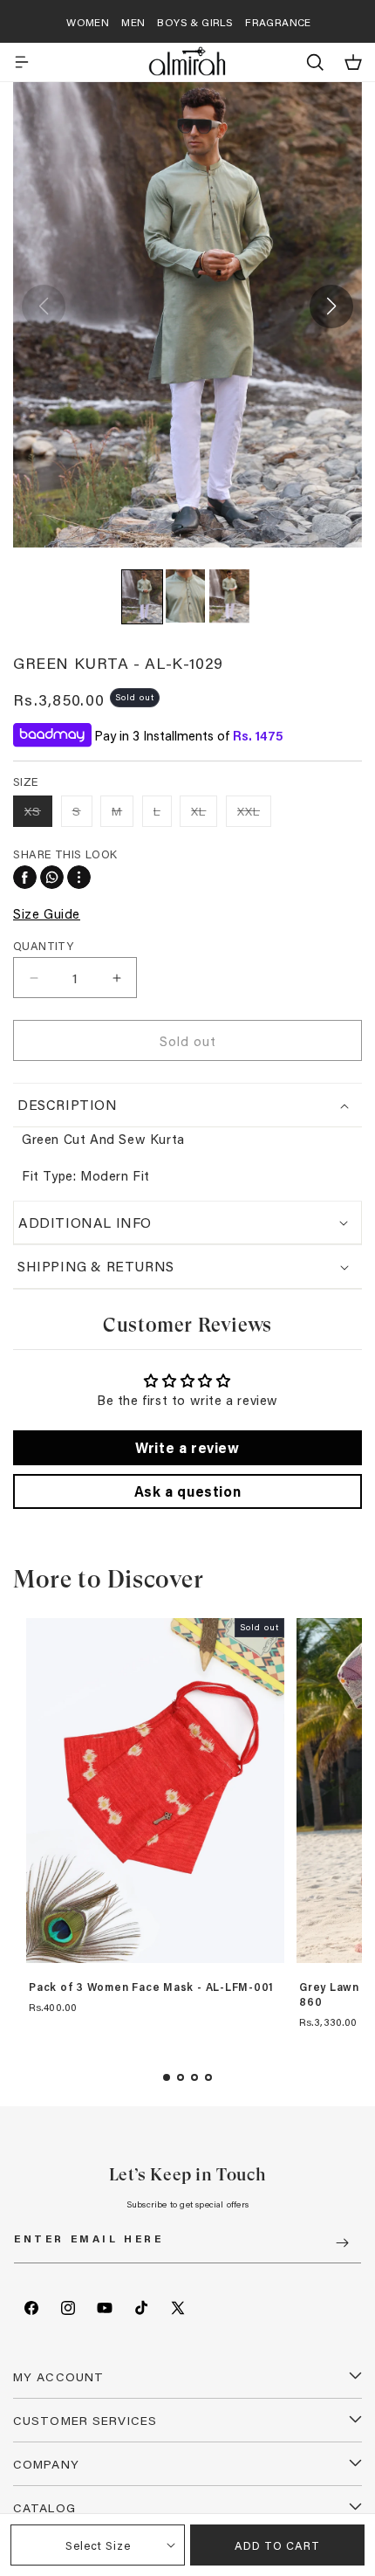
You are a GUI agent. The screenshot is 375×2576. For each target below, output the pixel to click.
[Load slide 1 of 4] (167, 2077)
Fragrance (278, 22)
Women (88, 22)
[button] (22, 62)
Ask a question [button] (187, 1491)
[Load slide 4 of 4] (208, 2077)
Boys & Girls (195, 22)
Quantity (43, 945)
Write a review (187, 1447)
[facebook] (25, 877)
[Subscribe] (342, 2243)
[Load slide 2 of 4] (181, 2077)
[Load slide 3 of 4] (194, 2077)
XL (204, 814)
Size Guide (47, 913)
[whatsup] (52, 877)
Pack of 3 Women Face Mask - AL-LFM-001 (151, 1987)
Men (133, 22)
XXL (254, 814)
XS (38, 814)
